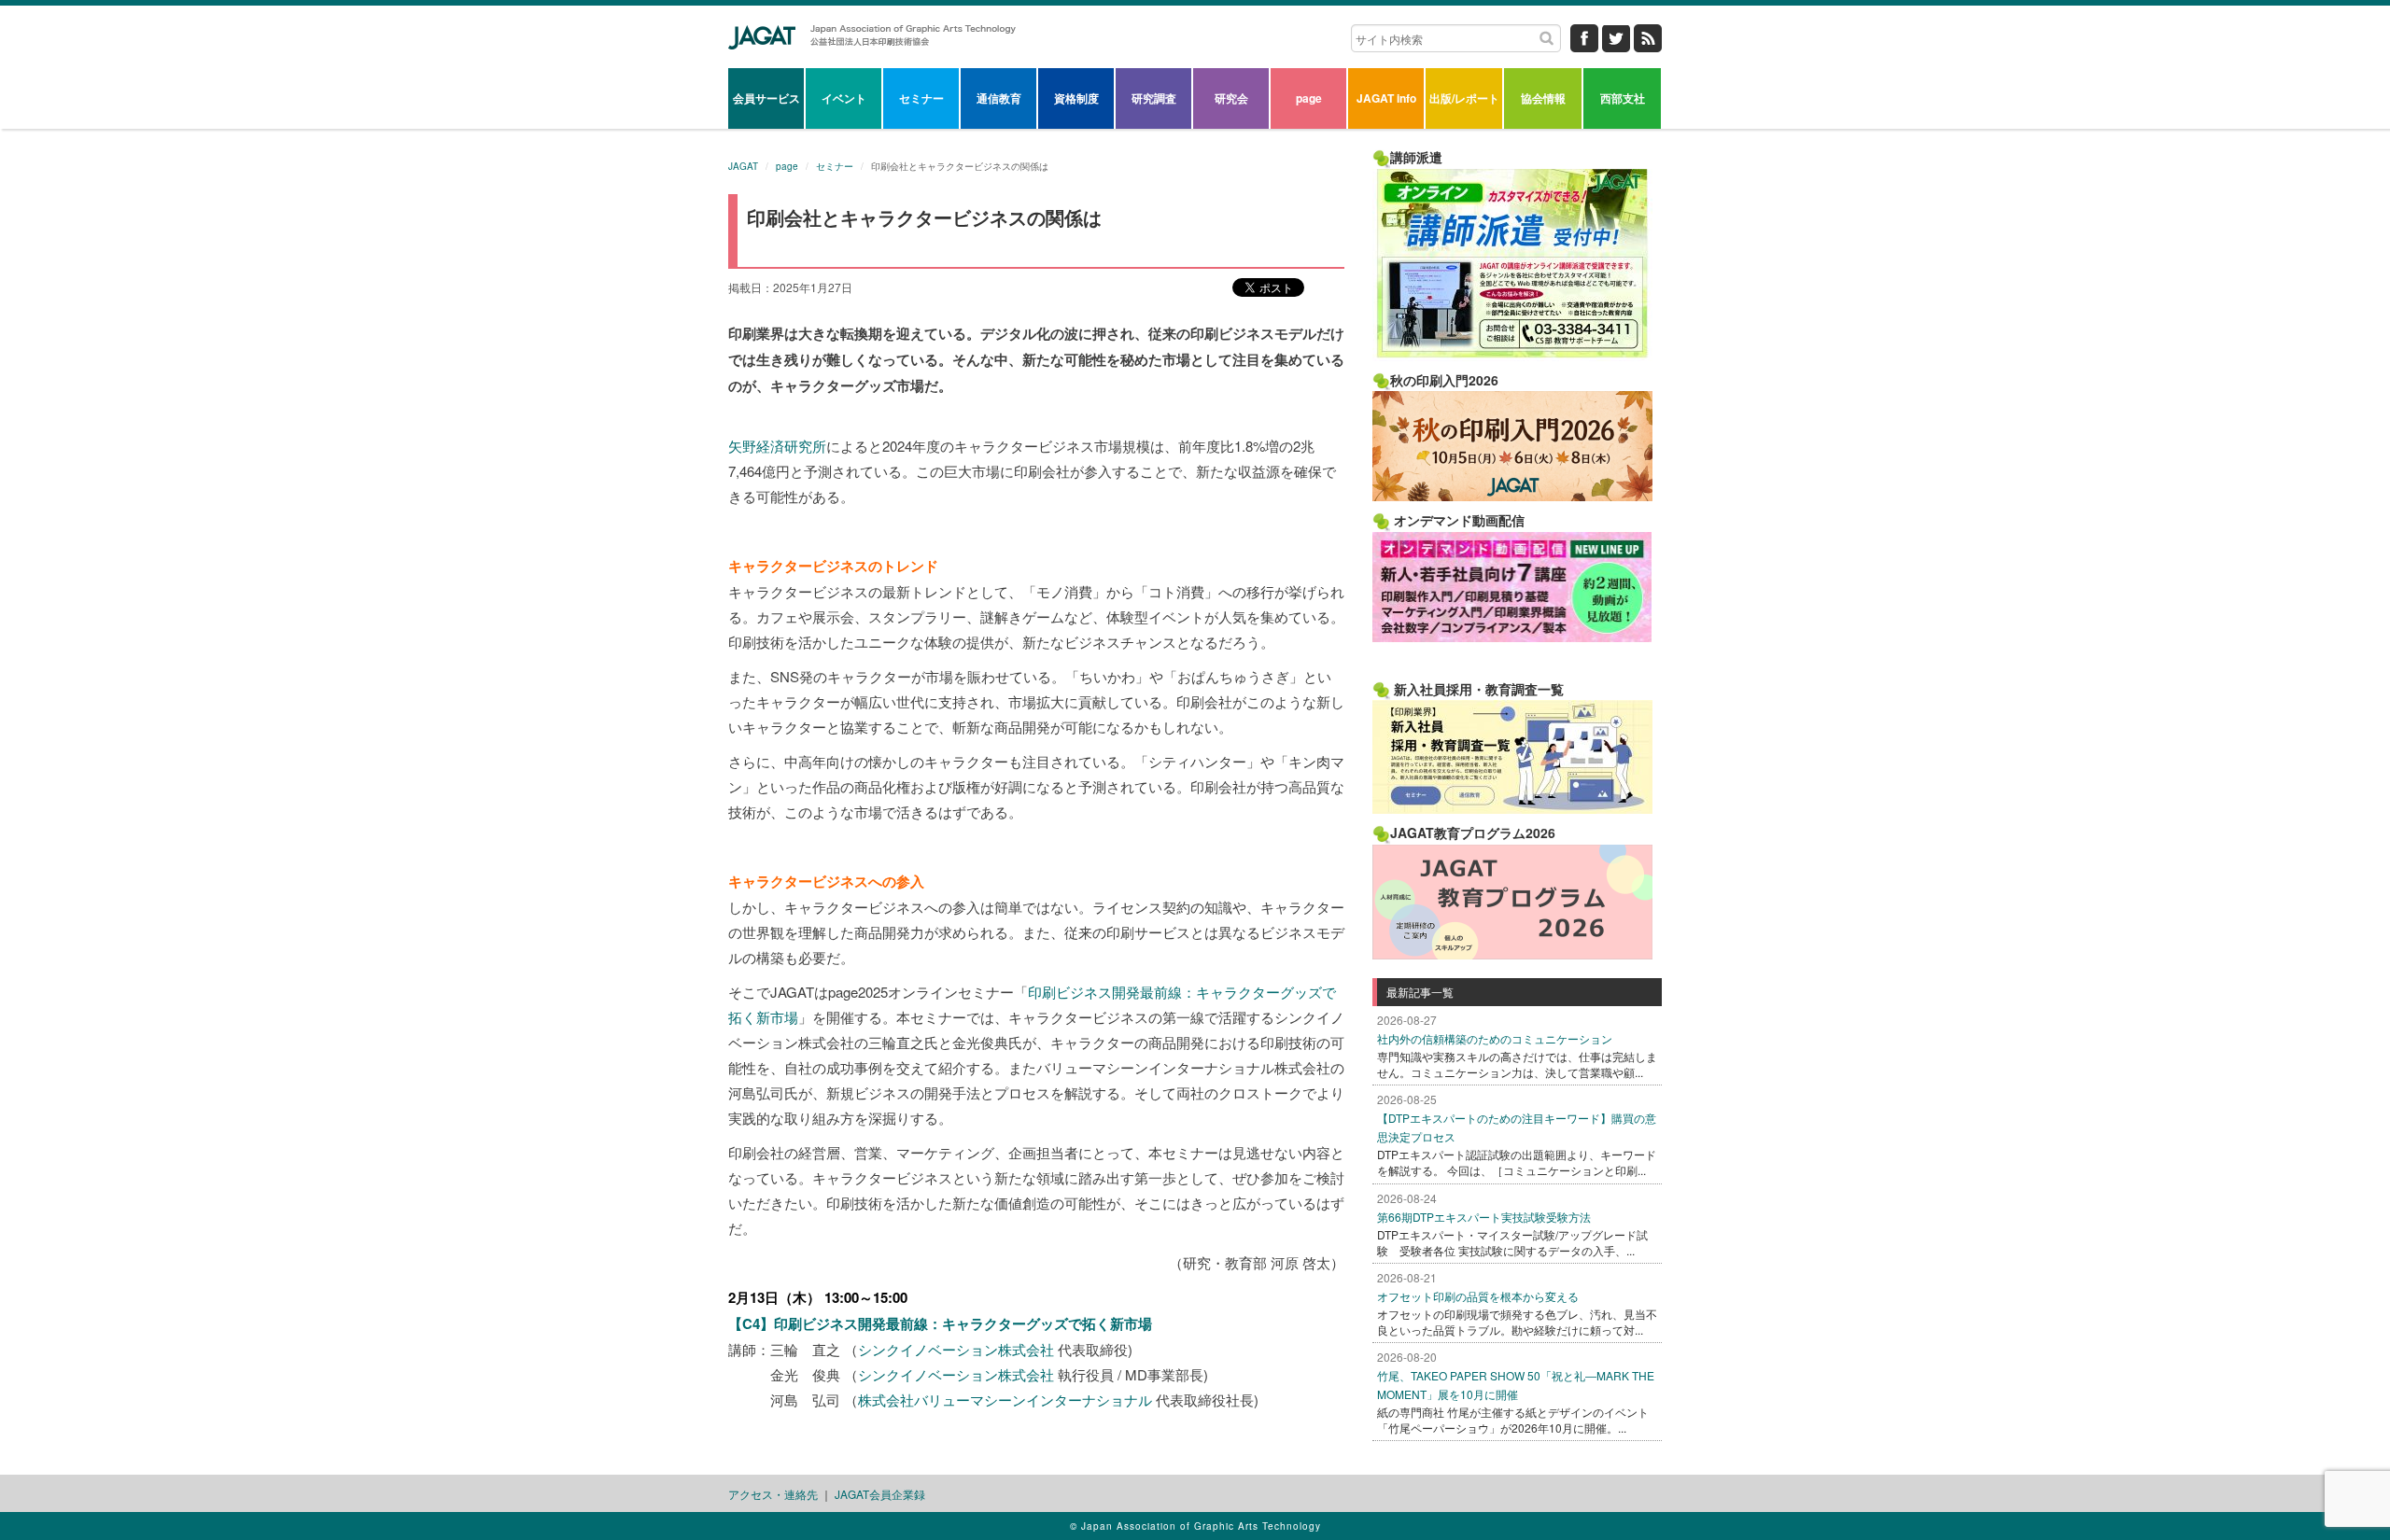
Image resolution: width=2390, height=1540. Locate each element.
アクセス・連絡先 (773, 1494)
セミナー (921, 98)
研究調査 (1154, 98)
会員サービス (766, 98)
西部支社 (1623, 98)
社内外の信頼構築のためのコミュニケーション (1495, 1038)
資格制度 (1076, 98)
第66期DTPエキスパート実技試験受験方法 (1484, 1217)
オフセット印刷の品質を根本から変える (1478, 1296)
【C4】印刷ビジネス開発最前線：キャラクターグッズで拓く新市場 (940, 1323)
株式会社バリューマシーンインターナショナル (1005, 1400)
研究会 (1231, 98)
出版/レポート (1464, 98)
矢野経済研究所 (777, 446)
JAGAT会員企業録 (880, 1494)
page (1309, 98)
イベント (844, 98)
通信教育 (999, 98)
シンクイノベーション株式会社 (956, 1349)
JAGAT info (1386, 98)
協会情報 (1543, 98)
